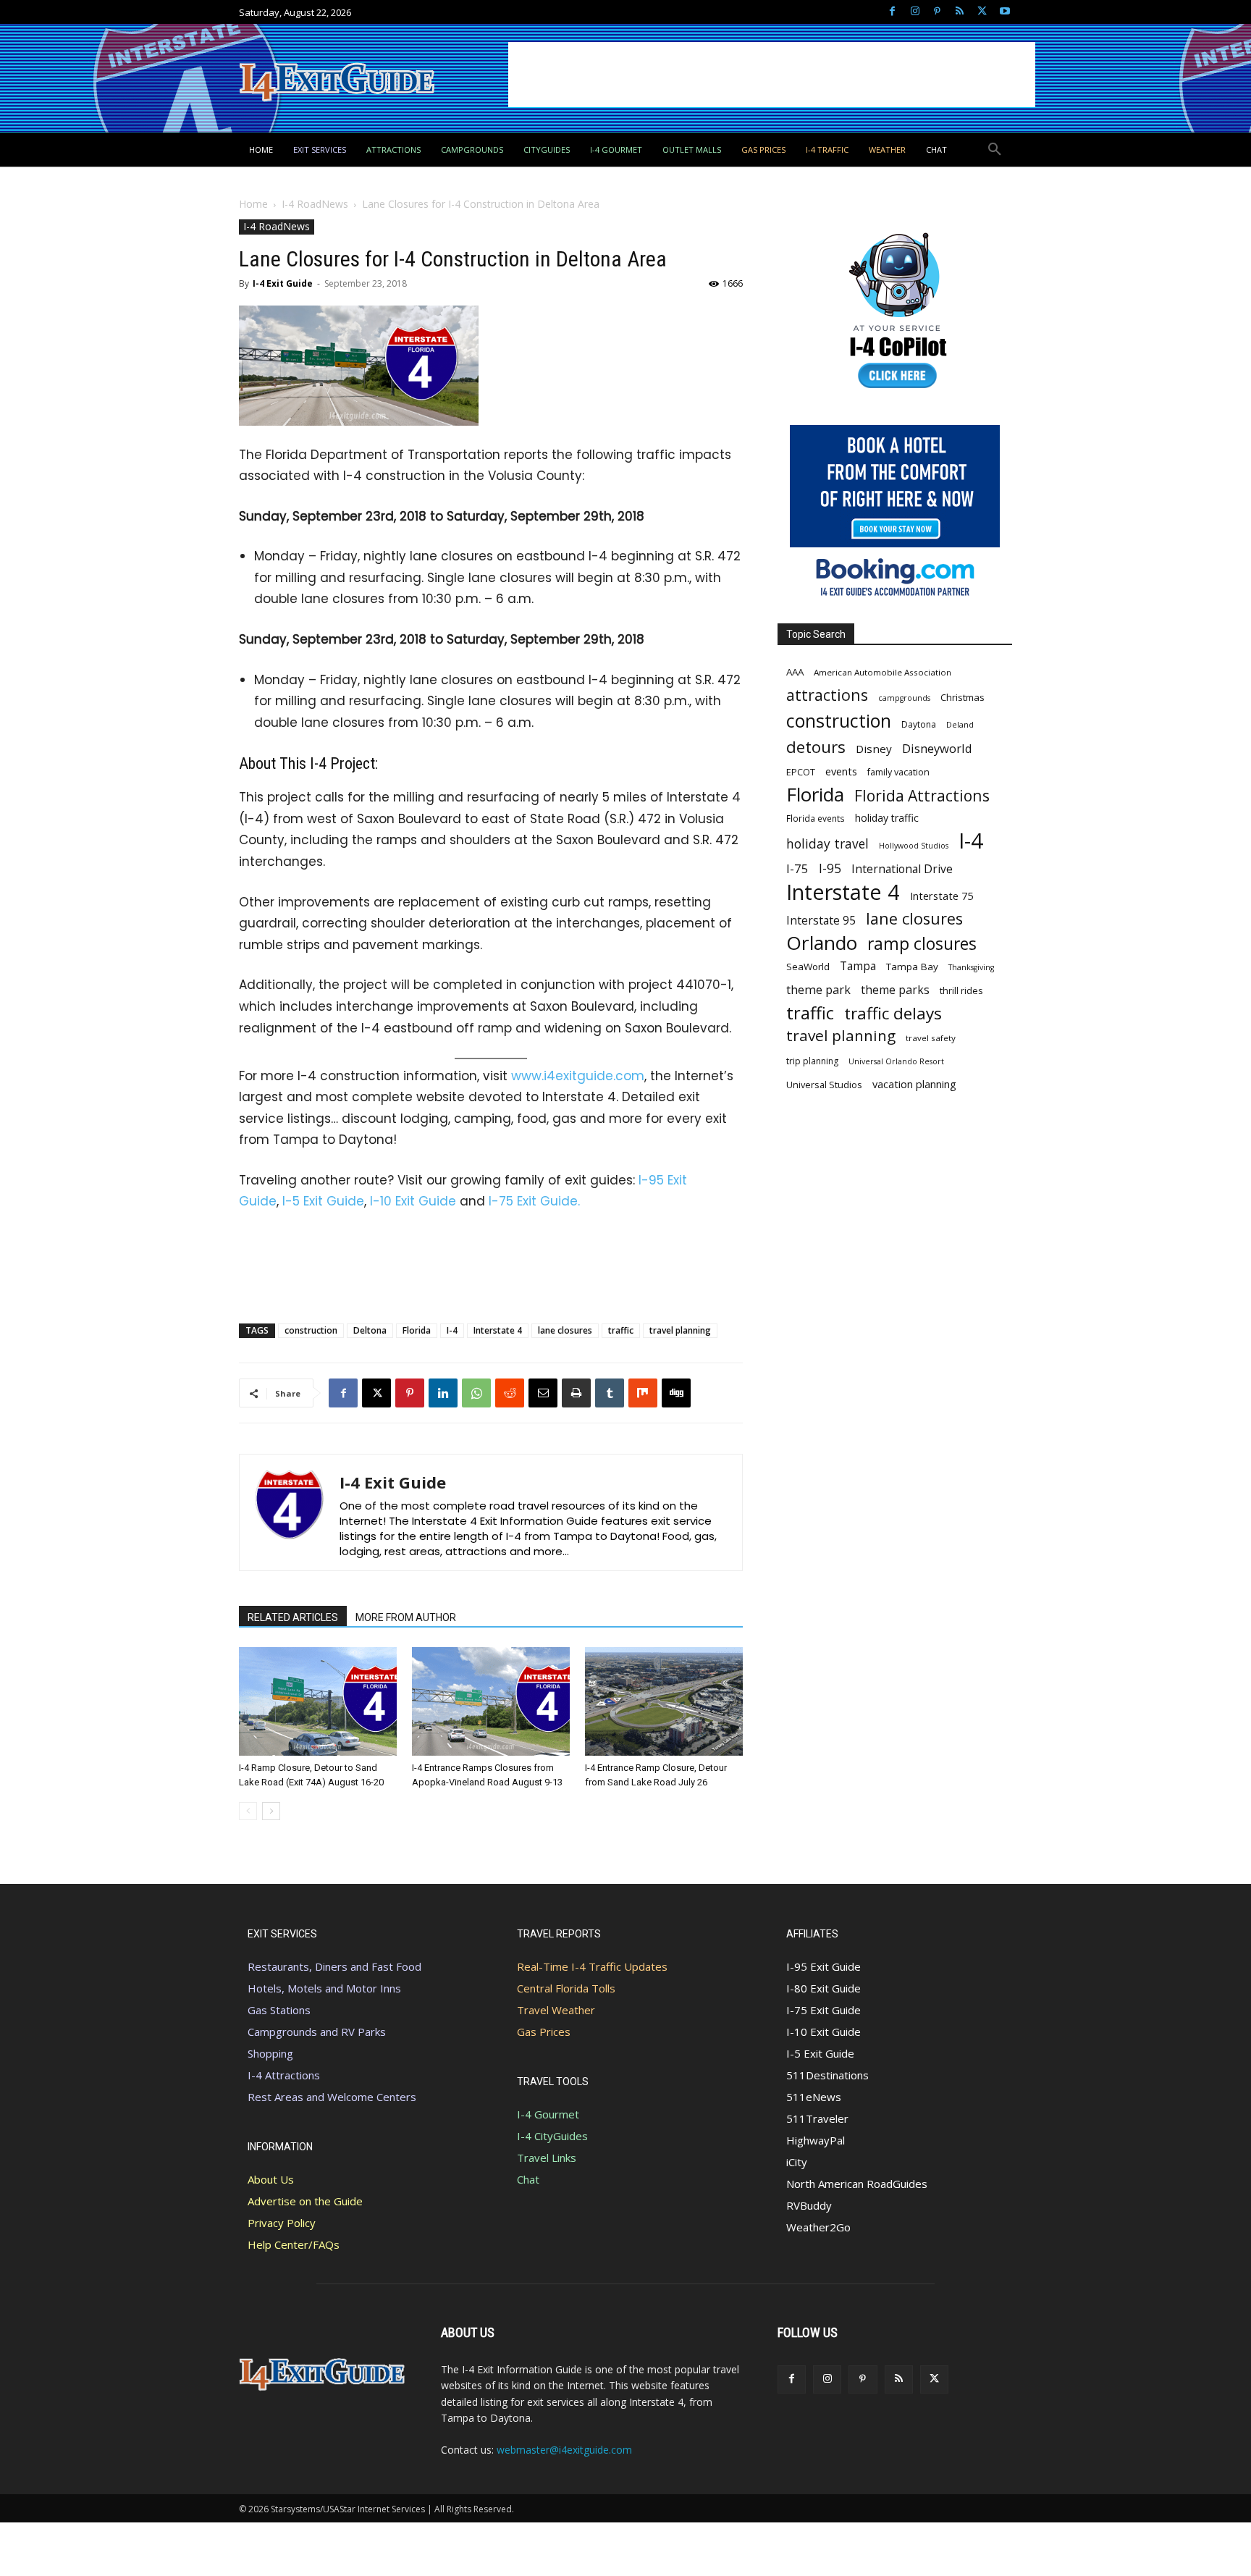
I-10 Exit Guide (413, 1201)
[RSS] (960, 12)
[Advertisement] (772, 75)
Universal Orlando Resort (896, 1061)
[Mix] (643, 1393)
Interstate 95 (821, 921)
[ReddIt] (510, 1393)
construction (311, 1330)
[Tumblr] (610, 1393)
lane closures (565, 1330)
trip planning (812, 1061)
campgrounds (904, 698)
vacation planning (914, 1084)
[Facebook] (892, 12)
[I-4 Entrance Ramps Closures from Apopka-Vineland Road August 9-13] (491, 1701)
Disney (874, 749)
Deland (960, 724)
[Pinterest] (937, 12)
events (841, 771)
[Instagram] (915, 12)
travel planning (680, 1330)
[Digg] (676, 1393)
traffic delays (893, 1013)
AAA (795, 672)
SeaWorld (808, 967)
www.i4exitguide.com (578, 1076)
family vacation (898, 772)
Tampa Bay (912, 967)
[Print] (576, 1393)
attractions (827, 695)
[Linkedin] (443, 1393)
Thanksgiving (971, 967)
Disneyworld (937, 748)
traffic (621, 1330)
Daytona (919, 724)
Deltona (370, 1330)
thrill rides (961, 990)
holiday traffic (887, 818)
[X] (982, 12)
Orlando (822, 943)
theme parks (895, 990)
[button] (995, 150)
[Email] (543, 1393)
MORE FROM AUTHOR (406, 1617)
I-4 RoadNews (315, 204)
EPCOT (801, 772)
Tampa (858, 966)
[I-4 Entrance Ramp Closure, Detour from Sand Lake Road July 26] (664, 1701)
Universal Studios (824, 1085)
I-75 (797, 868)
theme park (818, 990)
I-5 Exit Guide (323, 1201)
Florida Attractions (922, 795)
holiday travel (827, 844)
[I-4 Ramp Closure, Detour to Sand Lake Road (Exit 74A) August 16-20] (318, 1701)
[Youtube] (1004, 12)
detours (816, 747)
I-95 (830, 868)
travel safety (931, 1038)
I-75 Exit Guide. (534, 1201)
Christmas (963, 697)
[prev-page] (248, 1811)
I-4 (452, 1330)
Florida (417, 1330)
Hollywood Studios (914, 846)
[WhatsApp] (476, 1393)
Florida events (816, 818)
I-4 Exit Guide (283, 283)
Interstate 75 (942, 896)
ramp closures (922, 944)
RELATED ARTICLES (293, 1617)
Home (253, 204)
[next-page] (271, 1811)
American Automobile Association (883, 672)
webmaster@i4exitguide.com (564, 2450)
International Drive (902, 869)
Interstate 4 (498, 1330)
